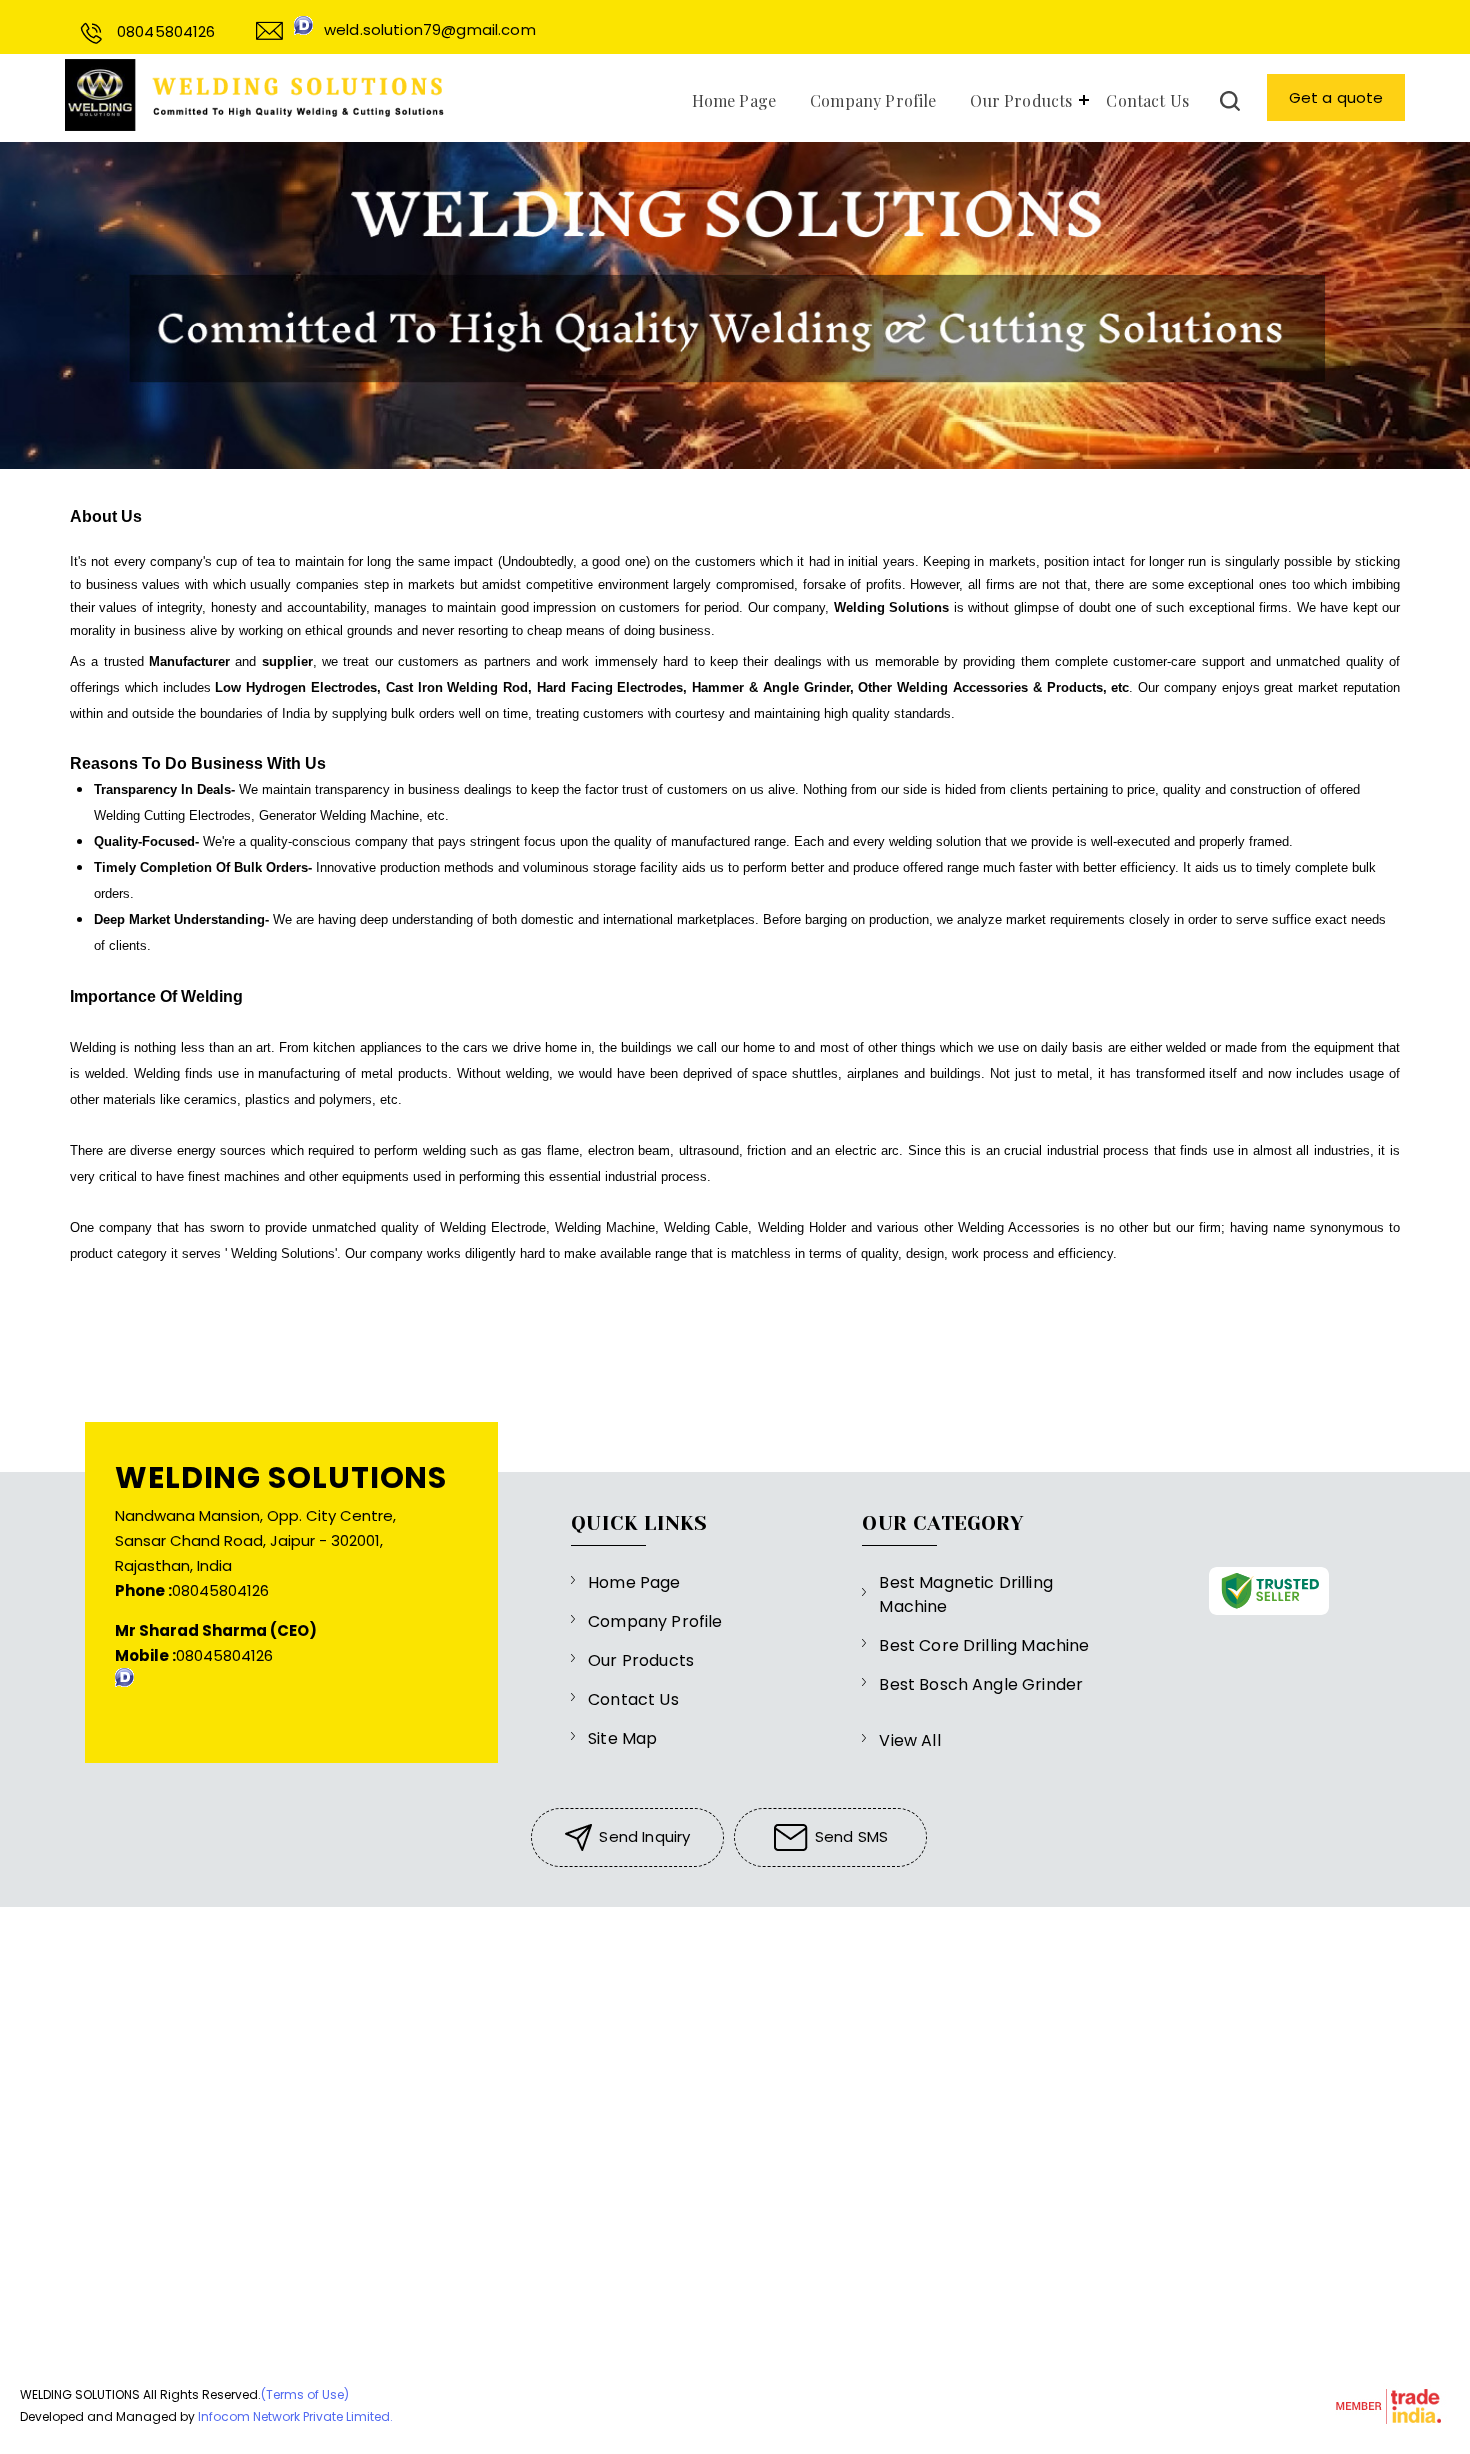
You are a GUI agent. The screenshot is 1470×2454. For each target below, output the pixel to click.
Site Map (622, 1738)
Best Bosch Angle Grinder (981, 1684)
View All (909, 1740)
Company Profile (873, 100)
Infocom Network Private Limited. (295, 2416)
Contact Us (1147, 100)
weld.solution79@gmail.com (430, 29)
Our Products (1021, 100)
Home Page (734, 100)
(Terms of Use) (305, 2394)
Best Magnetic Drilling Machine (966, 1594)
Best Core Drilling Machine (984, 1645)
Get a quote (1336, 97)
